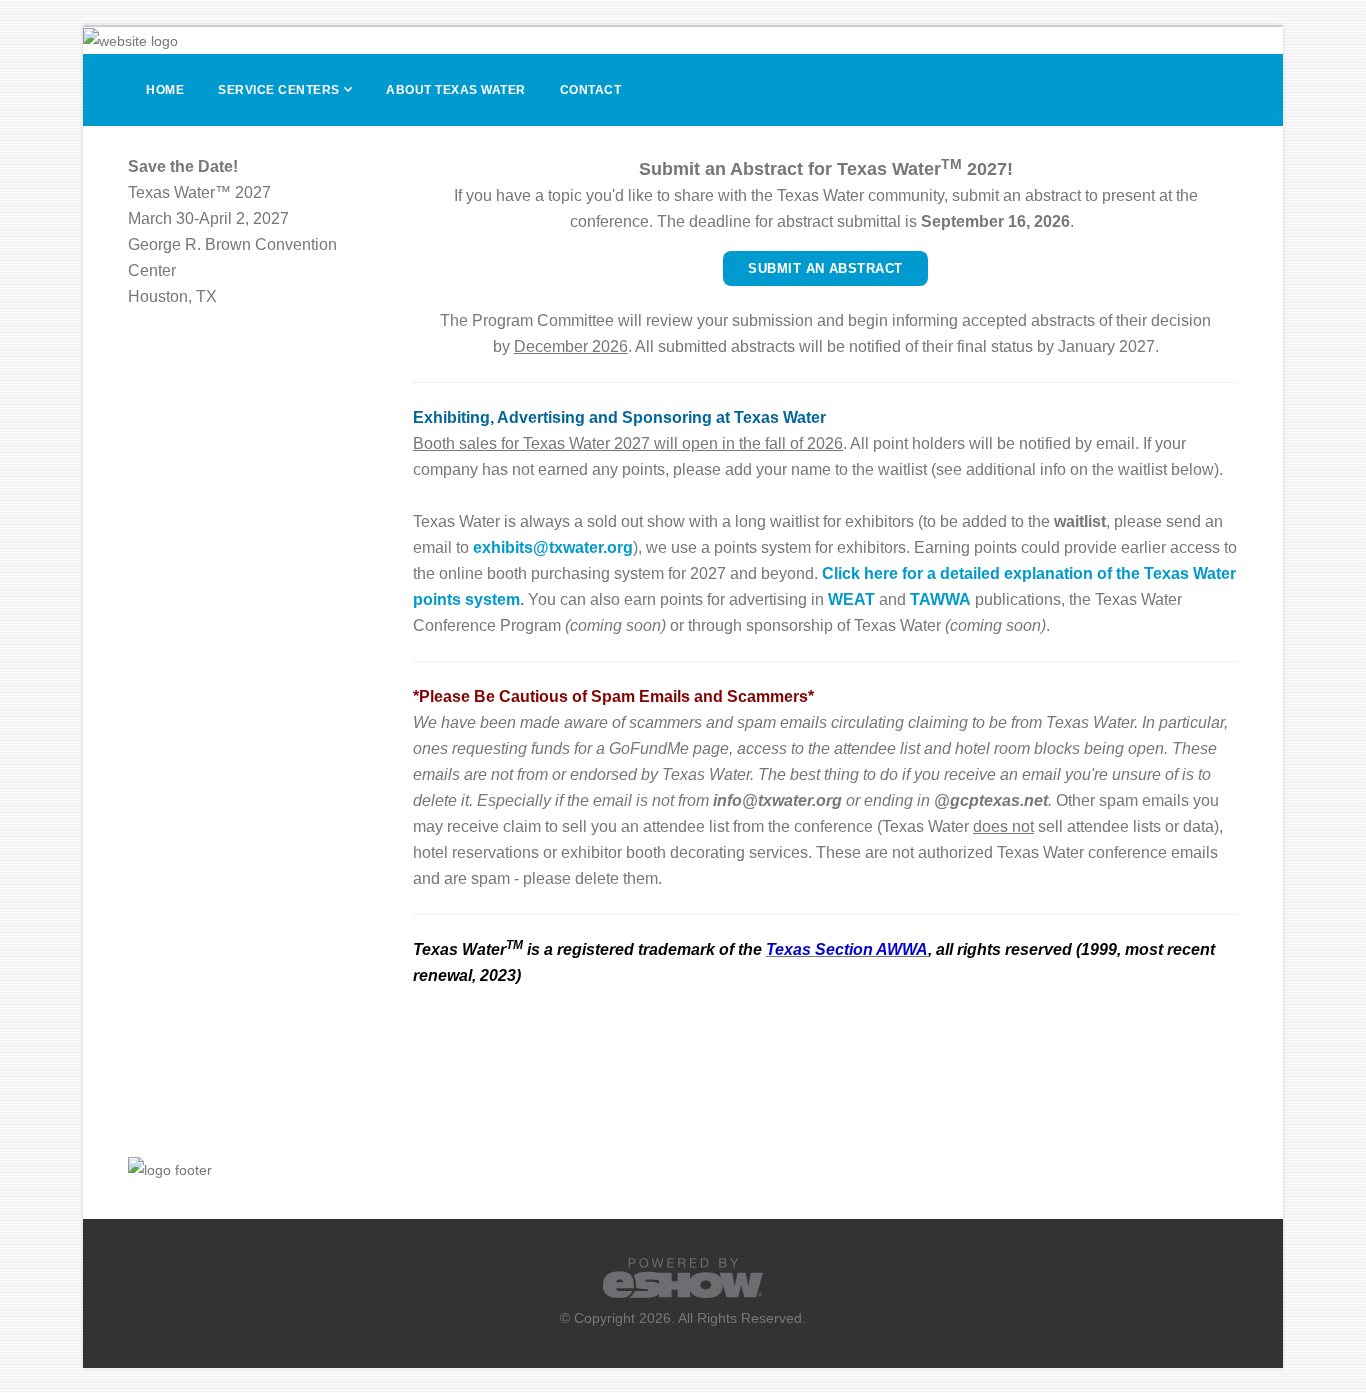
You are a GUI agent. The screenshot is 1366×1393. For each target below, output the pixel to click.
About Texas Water (456, 90)
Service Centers (279, 90)
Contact (591, 90)
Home (165, 90)
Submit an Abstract (825, 268)
